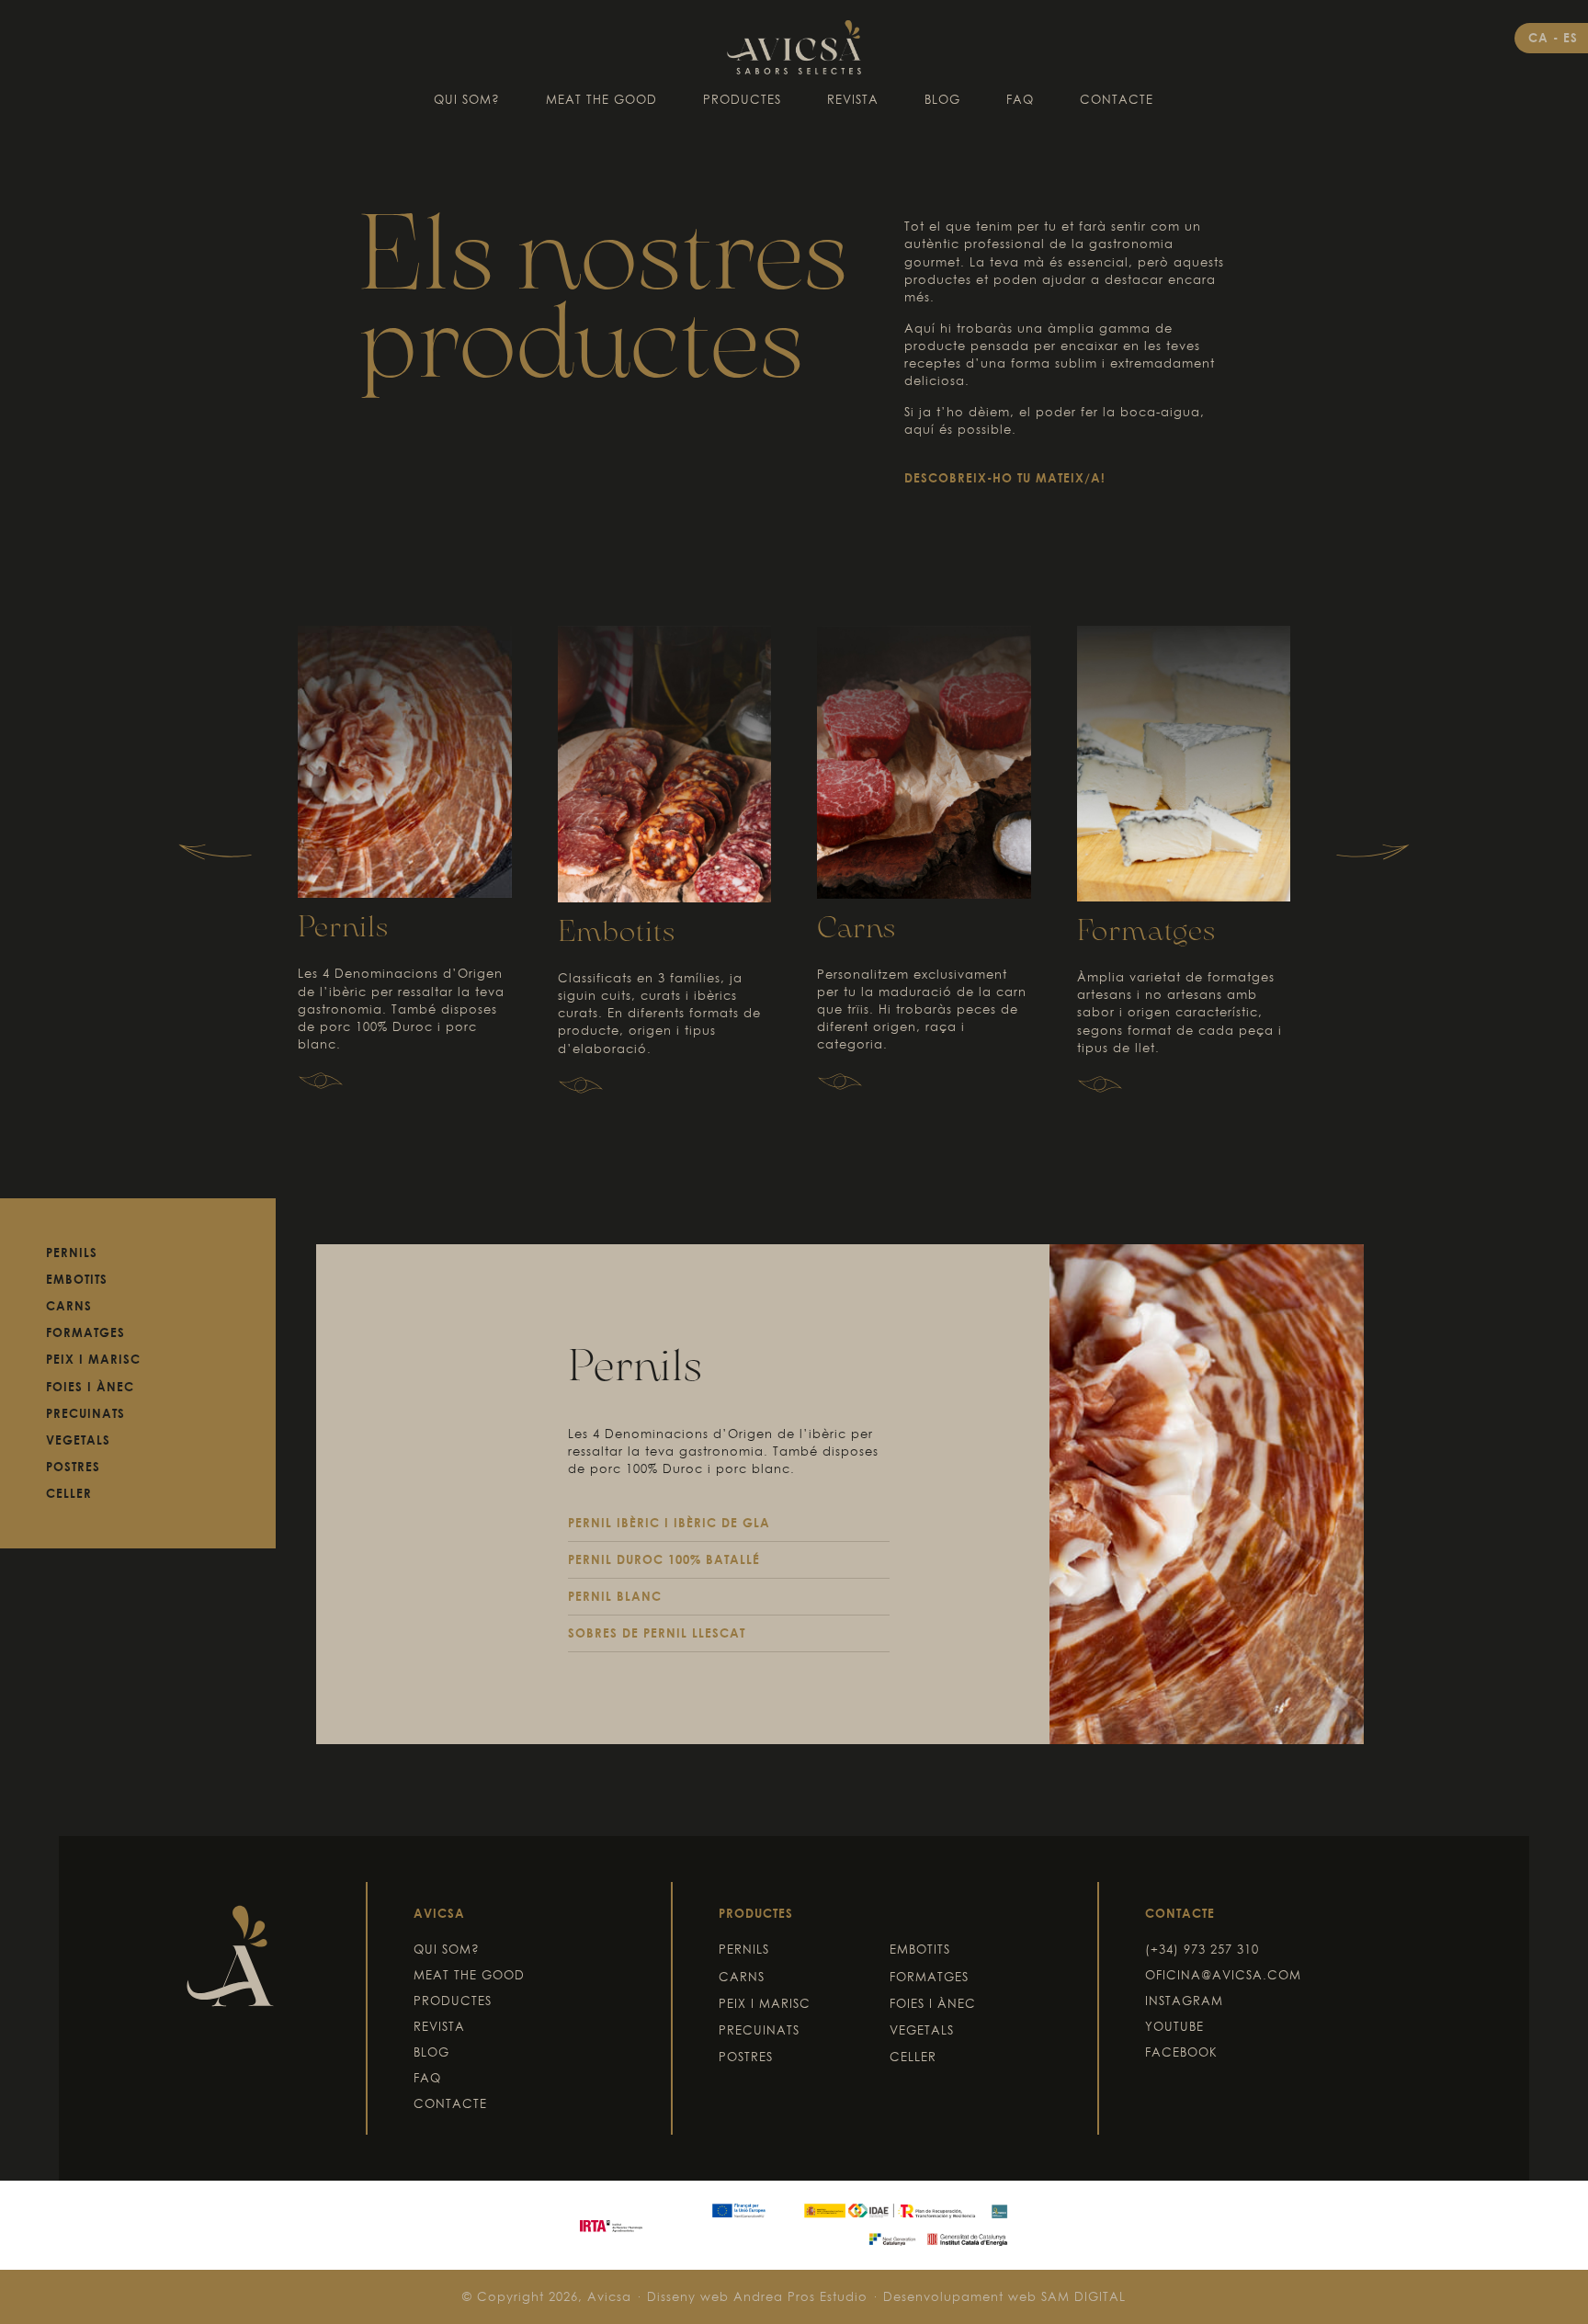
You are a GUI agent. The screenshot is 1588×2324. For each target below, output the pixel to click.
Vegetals (78, 1440)
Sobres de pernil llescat (657, 1633)
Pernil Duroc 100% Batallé (664, 1559)
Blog (942, 99)
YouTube (1174, 2026)
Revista (853, 99)
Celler (69, 1493)
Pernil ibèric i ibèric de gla (669, 1523)
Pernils (343, 929)
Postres (73, 1467)
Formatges (1146, 932)
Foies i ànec (90, 1387)
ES (1571, 38)
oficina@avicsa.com (1223, 1975)
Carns (856, 930)
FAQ (1020, 99)
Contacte (1117, 99)
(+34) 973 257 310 (1202, 1949)
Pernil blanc (615, 1596)
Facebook (1181, 2052)
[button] (215, 852)
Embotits (617, 933)
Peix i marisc (93, 1359)
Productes (742, 99)
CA (1541, 38)
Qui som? (467, 99)
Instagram (1184, 2001)
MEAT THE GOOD (601, 99)
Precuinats (85, 1413)
